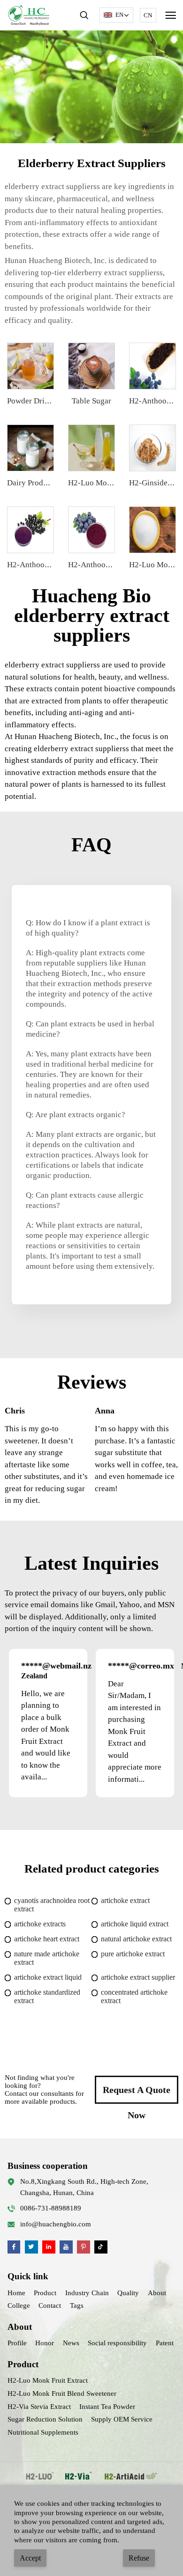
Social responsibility (117, 2343)
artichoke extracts (40, 1924)
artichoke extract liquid (48, 1977)
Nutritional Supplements (43, 2432)
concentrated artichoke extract (134, 1996)
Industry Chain (87, 2293)
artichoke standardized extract (47, 1996)
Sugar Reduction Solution (45, 2419)
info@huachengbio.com (56, 2224)
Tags (77, 2305)
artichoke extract (125, 1900)
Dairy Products (32, 483)
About (157, 2293)
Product (45, 2293)
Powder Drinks (32, 401)
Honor (45, 2343)
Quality (128, 2293)
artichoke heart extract (47, 1939)
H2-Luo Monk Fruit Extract (48, 2380)
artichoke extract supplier (138, 1977)
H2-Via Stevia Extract (39, 2407)
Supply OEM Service (122, 2419)
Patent (165, 2343)
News (71, 2343)
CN (148, 15)
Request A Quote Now (137, 2094)
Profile (17, 2343)
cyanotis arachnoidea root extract (52, 1905)
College (19, 2305)
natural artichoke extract (136, 1939)
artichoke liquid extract (135, 1924)
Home (16, 2293)
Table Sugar (91, 401)
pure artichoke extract (133, 1954)
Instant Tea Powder (107, 2407)
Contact (50, 2305)
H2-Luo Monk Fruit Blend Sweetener (62, 2393)
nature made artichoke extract (47, 1958)
